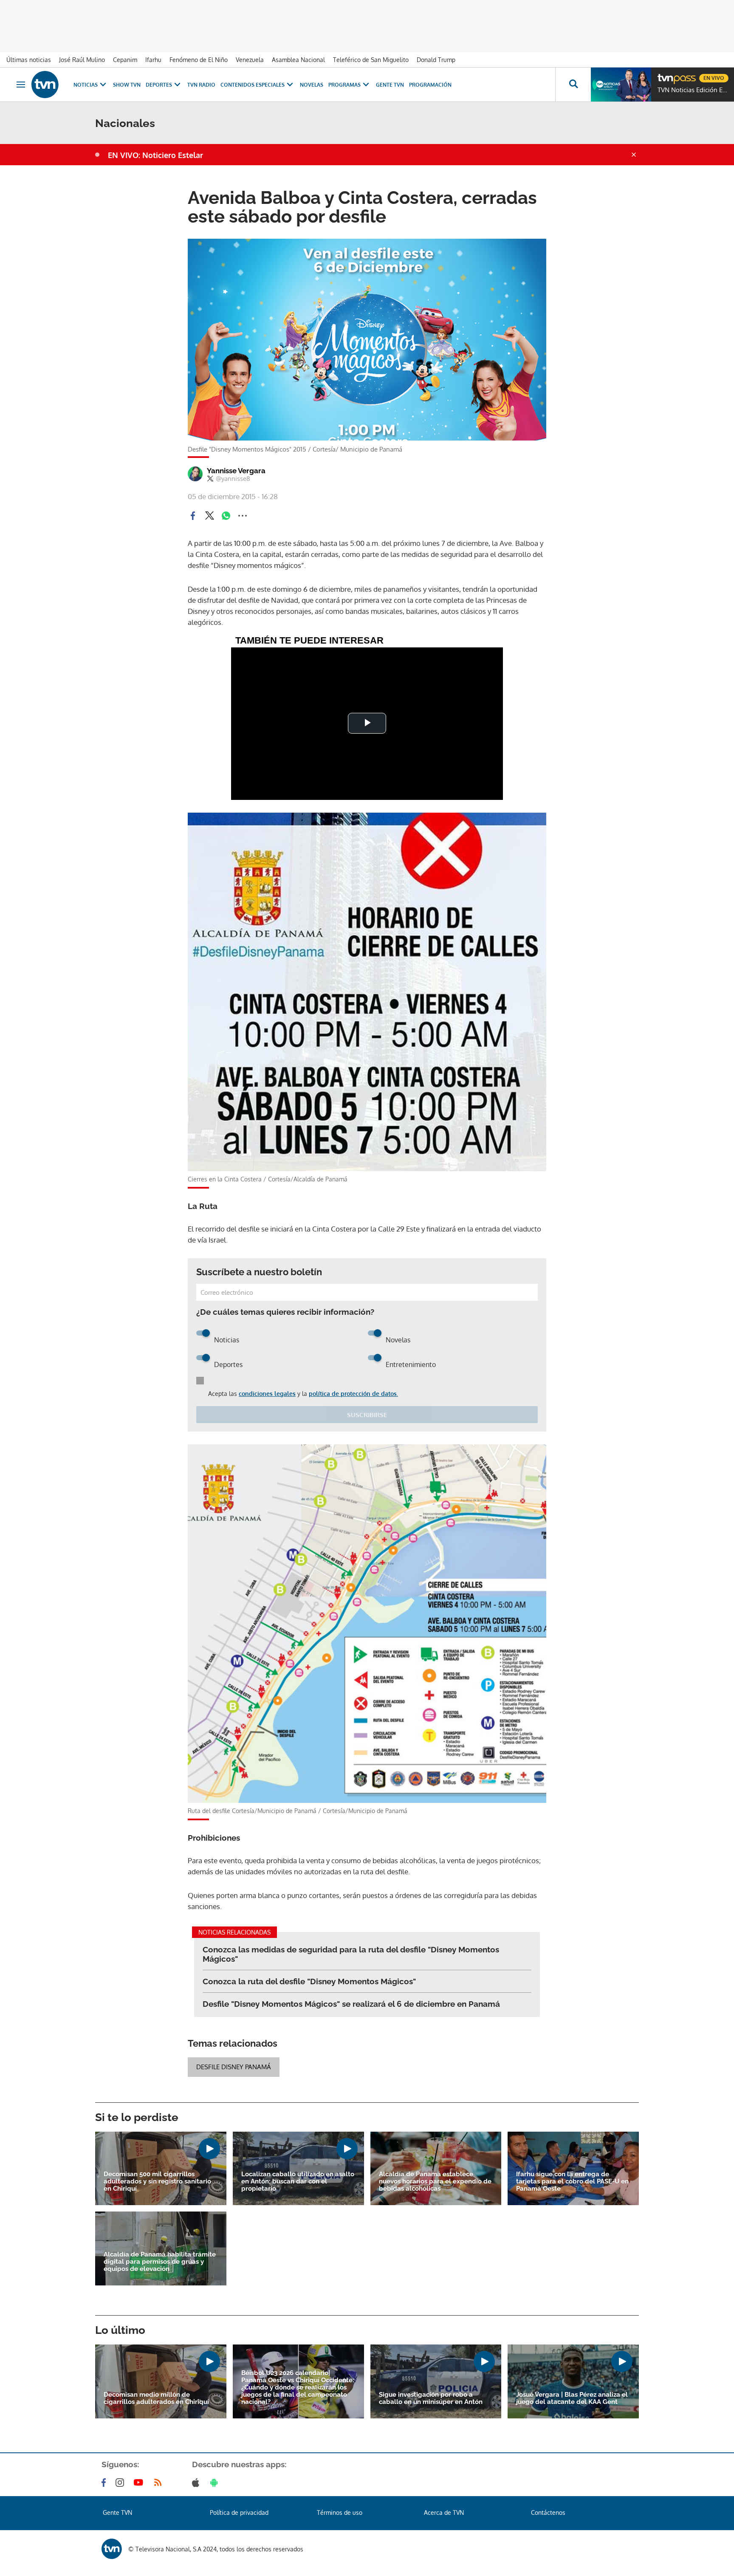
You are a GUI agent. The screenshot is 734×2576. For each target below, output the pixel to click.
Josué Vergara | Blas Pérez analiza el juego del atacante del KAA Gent (572, 2398)
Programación (430, 85)
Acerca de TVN (444, 2512)
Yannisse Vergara (236, 471)
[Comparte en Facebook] (193, 516)
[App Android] (216, 2483)
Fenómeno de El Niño (199, 60)
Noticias (86, 85)
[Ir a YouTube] (140, 2483)
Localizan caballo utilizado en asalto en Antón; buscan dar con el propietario (298, 2182)
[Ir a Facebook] (105, 2483)
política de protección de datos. (353, 1394)
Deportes (159, 85)
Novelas (312, 85)
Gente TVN (390, 85)
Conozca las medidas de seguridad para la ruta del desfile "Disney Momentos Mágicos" (351, 1954)
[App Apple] (197, 2483)
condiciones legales (267, 1394)
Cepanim (125, 60)
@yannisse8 (233, 479)
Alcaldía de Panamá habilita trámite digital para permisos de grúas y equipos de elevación (160, 2262)
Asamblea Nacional (298, 60)
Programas (344, 85)
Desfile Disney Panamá (234, 2067)
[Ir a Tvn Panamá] (45, 85)
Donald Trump (436, 60)
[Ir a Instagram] (121, 2483)
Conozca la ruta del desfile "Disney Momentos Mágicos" (309, 1981)
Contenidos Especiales (253, 85)
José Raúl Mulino (82, 60)
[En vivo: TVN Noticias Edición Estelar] (621, 85)
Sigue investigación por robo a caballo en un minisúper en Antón (431, 2398)
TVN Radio (201, 85)
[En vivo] (665, 75)
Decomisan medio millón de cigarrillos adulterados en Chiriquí (156, 2398)
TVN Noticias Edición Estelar (694, 90)
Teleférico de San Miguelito (371, 60)
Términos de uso (340, 2512)
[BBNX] (112, 2549)
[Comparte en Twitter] (209, 516)
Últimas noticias (29, 60)
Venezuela (250, 60)
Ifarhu (153, 60)
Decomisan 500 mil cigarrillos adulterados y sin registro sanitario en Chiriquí (157, 2182)
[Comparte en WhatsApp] (226, 516)
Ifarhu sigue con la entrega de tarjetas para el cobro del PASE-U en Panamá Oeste (572, 2182)
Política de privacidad (239, 2512)
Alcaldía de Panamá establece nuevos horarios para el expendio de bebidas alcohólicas (435, 2182)
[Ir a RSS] (160, 2483)
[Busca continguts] (573, 85)
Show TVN (127, 85)
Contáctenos (548, 2512)
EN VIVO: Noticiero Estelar (155, 155)
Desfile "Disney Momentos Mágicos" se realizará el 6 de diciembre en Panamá (351, 2004)
